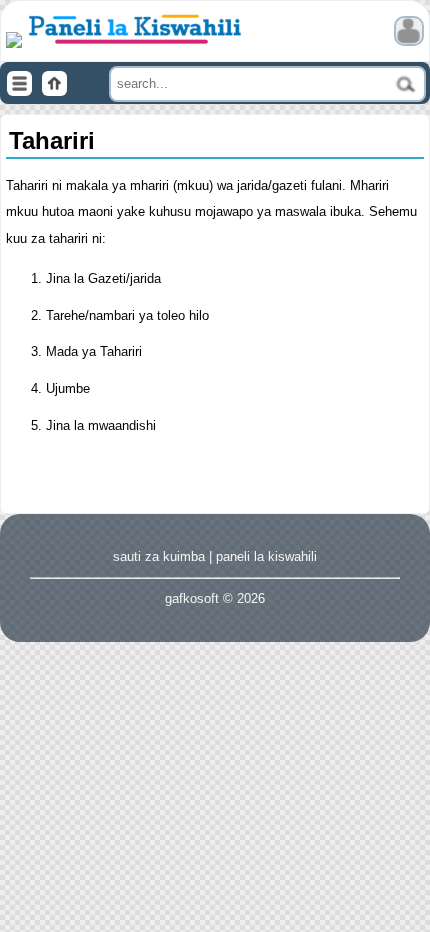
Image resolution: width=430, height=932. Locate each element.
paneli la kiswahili (266, 556)
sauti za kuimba (159, 556)
